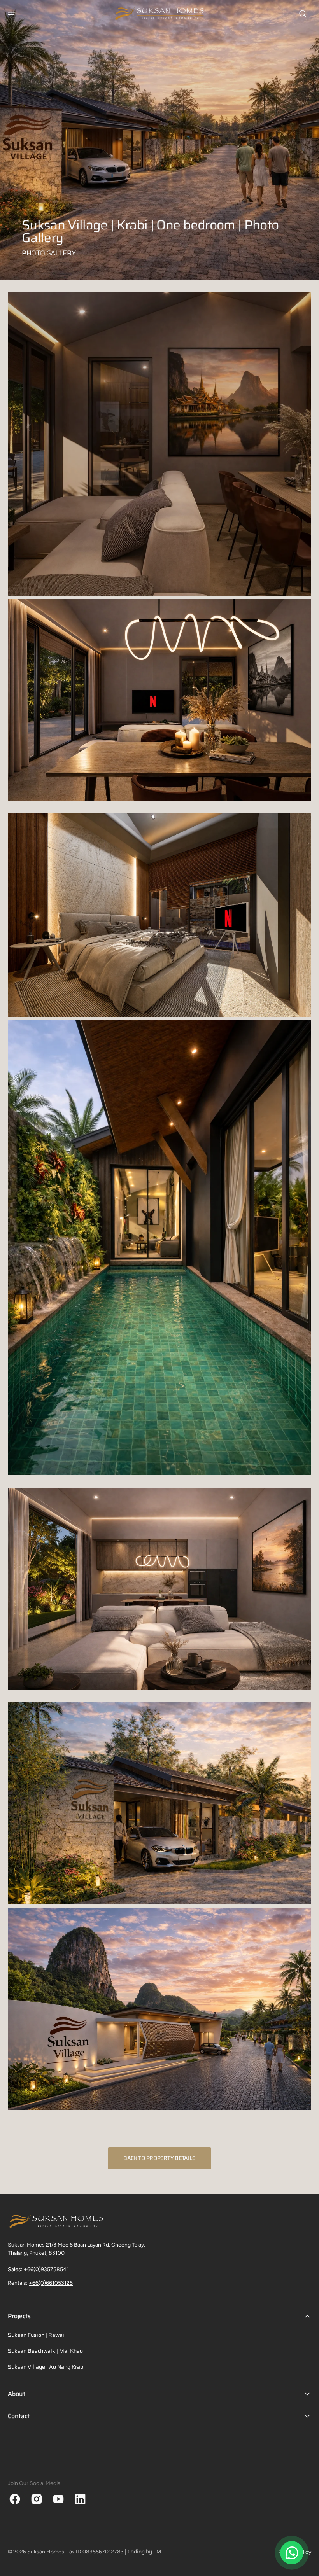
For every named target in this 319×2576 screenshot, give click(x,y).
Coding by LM (145, 2552)
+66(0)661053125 (51, 2283)
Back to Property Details (159, 2158)
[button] (12, 14)
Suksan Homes (46, 2552)
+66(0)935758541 (46, 2269)
